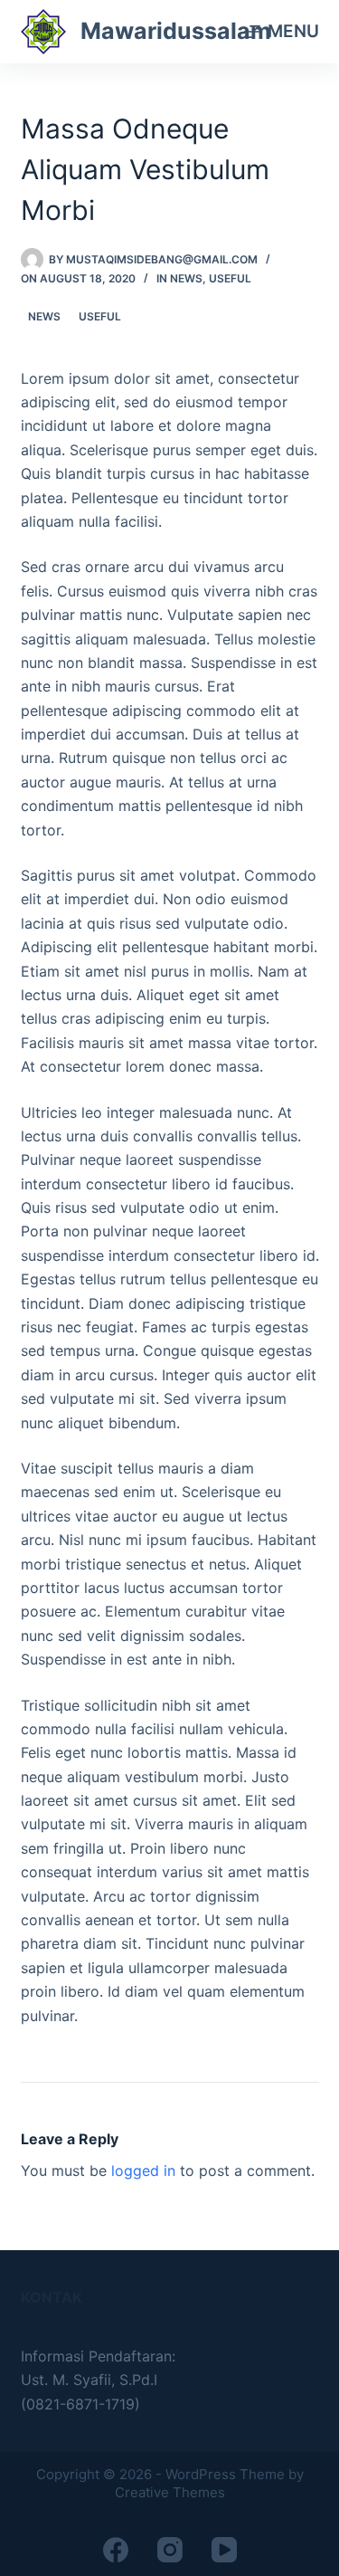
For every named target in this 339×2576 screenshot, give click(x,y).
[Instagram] (170, 2550)
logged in (143, 2171)
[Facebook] (116, 2550)
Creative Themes (170, 2492)
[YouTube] (224, 2550)
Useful (230, 278)
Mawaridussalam (176, 31)
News (186, 278)
